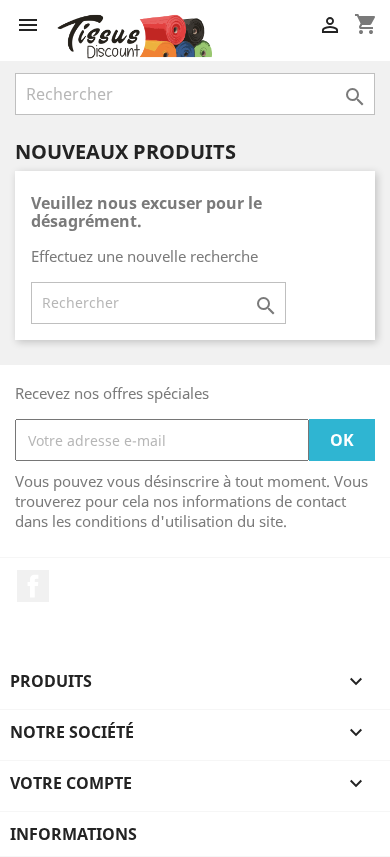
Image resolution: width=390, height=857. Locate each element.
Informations (73, 834)
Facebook (33, 586)
